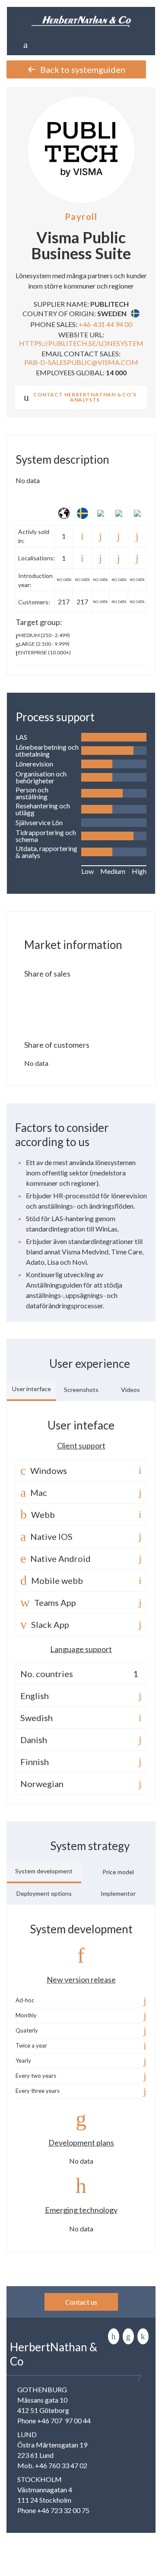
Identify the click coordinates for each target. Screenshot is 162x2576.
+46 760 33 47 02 (61, 2465)
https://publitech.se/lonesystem (81, 343)
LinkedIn (114, 2336)
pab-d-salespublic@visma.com (81, 362)
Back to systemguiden (83, 69)
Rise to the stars (143, 2336)
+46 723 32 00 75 (63, 2510)
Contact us (81, 2302)
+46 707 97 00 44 (64, 2420)
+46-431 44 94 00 (105, 324)
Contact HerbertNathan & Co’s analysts (85, 397)
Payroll (81, 217)
